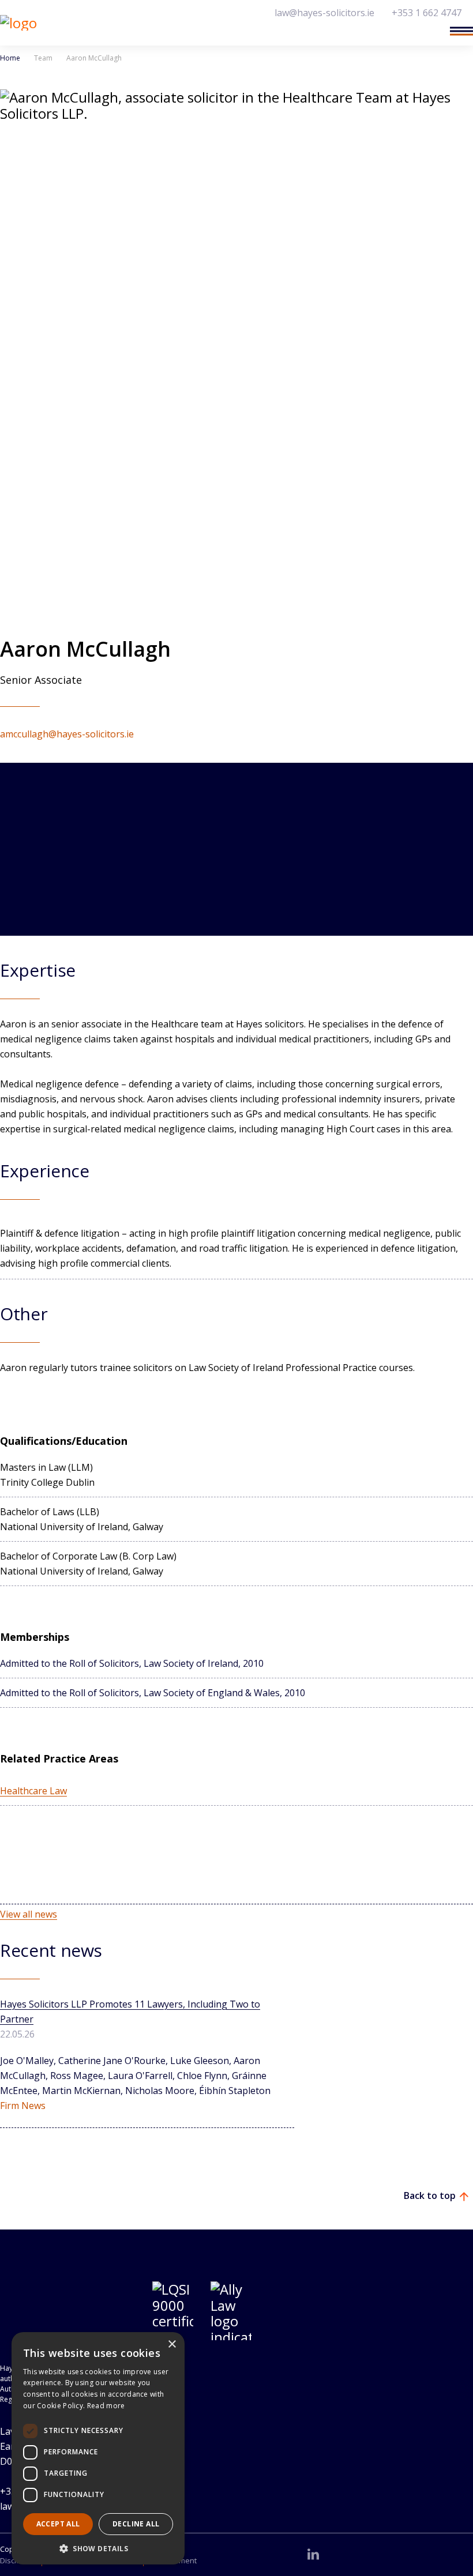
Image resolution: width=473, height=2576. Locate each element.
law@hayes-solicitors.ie (324, 13)
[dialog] (98, 2448)
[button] (98, 2548)
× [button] (172, 2345)
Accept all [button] (58, 2524)
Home (10, 58)
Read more (106, 2406)
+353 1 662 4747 (427, 13)
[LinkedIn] (313, 2554)
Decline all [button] (136, 2524)
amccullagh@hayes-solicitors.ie (67, 734)
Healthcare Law (33, 1791)
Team (43, 58)
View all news (29, 1914)
